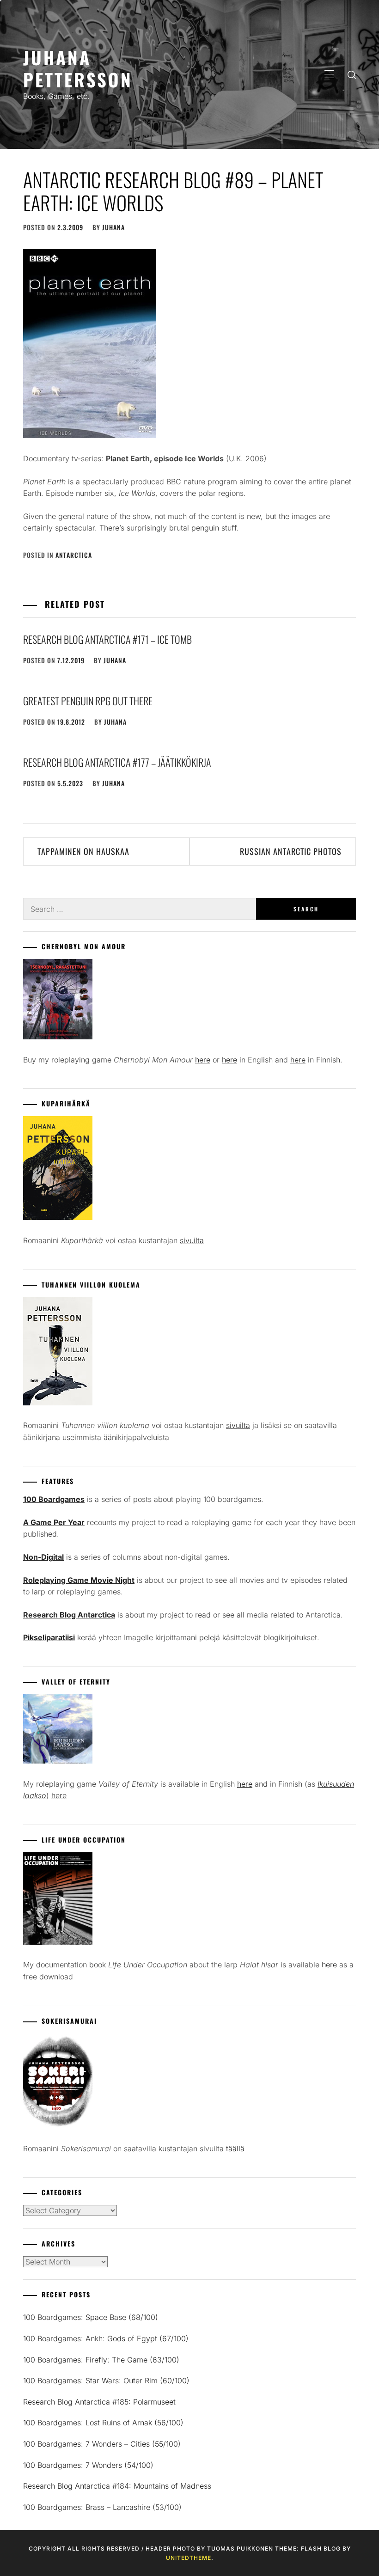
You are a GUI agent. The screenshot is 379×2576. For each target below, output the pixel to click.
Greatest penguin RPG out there (88, 701)
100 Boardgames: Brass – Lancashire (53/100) (102, 2507)
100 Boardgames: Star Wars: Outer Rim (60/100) (106, 2381)
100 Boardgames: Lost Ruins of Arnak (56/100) (103, 2423)
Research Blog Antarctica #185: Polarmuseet (99, 2402)
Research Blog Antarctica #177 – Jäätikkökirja (117, 762)
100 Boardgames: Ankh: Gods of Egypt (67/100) (106, 2338)
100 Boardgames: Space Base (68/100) (91, 2317)
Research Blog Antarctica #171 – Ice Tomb (107, 639)
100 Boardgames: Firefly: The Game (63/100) (101, 2360)
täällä (235, 2149)
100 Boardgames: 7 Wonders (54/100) (88, 2465)
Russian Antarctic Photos (291, 851)
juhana (113, 227)
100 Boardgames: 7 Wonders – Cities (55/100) (102, 2444)
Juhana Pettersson (78, 68)
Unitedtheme (189, 2558)
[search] (352, 74)
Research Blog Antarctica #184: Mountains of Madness (117, 2486)
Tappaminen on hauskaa (83, 851)
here (203, 1060)
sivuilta (192, 1240)
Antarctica (74, 555)
